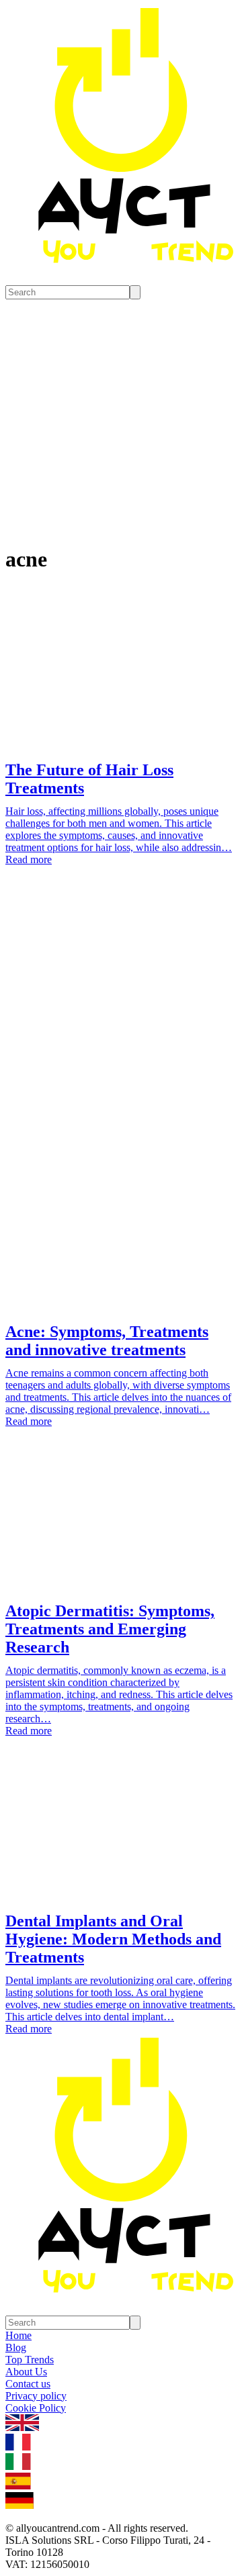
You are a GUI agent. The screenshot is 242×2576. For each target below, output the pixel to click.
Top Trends (30, 2360)
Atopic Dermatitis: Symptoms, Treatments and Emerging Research (110, 1629)
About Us (26, 2372)
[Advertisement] (121, 1020)
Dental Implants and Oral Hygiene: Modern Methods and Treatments (113, 1939)
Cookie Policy (36, 2408)
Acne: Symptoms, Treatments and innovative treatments (107, 1341)
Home (18, 2335)
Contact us (28, 2384)
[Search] (135, 292)
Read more (29, 859)
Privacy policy (36, 2396)
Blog (16, 2347)
